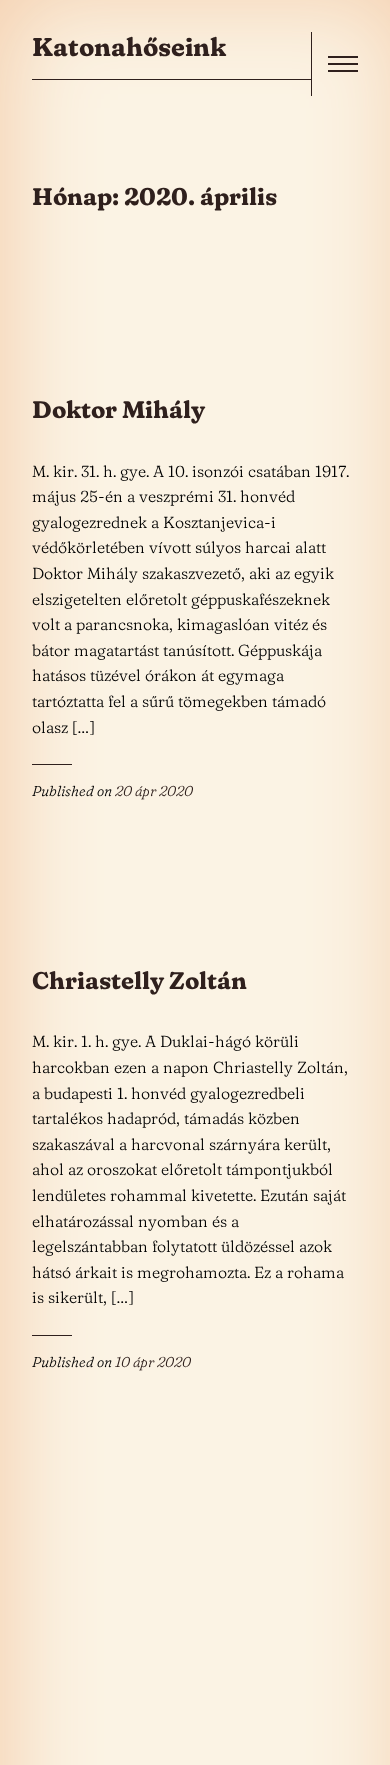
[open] (343, 64)
